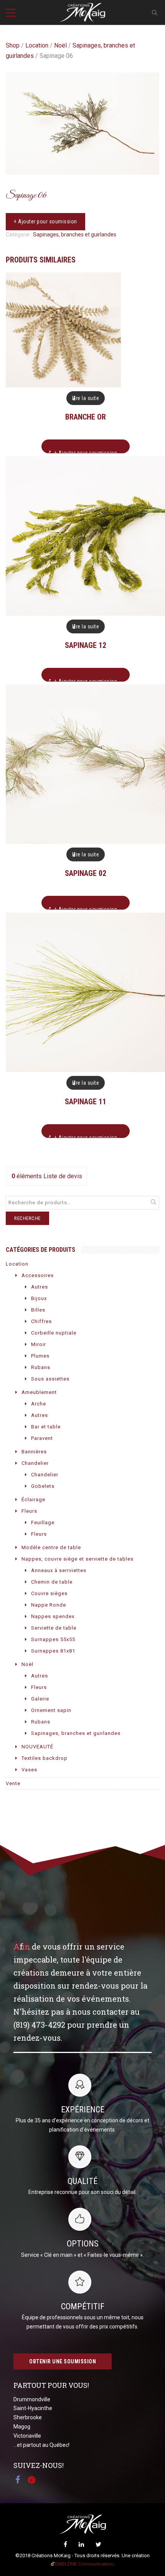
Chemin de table (52, 1582)
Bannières (34, 1452)
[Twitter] (98, 2544)
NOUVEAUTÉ (37, 1747)
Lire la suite (86, 398)
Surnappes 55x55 (53, 1639)
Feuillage (43, 1522)
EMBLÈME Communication (84, 2564)
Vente (13, 1783)
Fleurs (29, 1511)
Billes (38, 1310)
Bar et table (46, 1427)
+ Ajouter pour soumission (45, 221)
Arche (39, 1404)
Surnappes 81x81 (53, 1651)
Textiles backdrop (45, 1758)
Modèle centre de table (51, 1547)
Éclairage (33, 1500)
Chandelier (35, 1463)
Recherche (27, 1218)
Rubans (41, 1367)
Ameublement (39, 1392)
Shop (13, 45)
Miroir (39, 1344)
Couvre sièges (49, 1593)
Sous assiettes (50, 1379)
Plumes (40, 1356)
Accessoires (38, 1275)
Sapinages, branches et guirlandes (75, 234)
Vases (29, 1770)
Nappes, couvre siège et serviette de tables (78, 1559)
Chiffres (41, 1321)
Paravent (42, 1438)
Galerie (40, 1699)
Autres (40, 1287)
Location (37, 45)
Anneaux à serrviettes (59, 1570)
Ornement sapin (51, 1710)
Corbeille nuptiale (54, 1333)
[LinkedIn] (81, 2544)
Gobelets (43, 1486)
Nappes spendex (53, 1616)
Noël (60, 45)
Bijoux (39, 1298)
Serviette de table (54, 1628)
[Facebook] (65, 2544)
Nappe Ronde (49, 1605)
